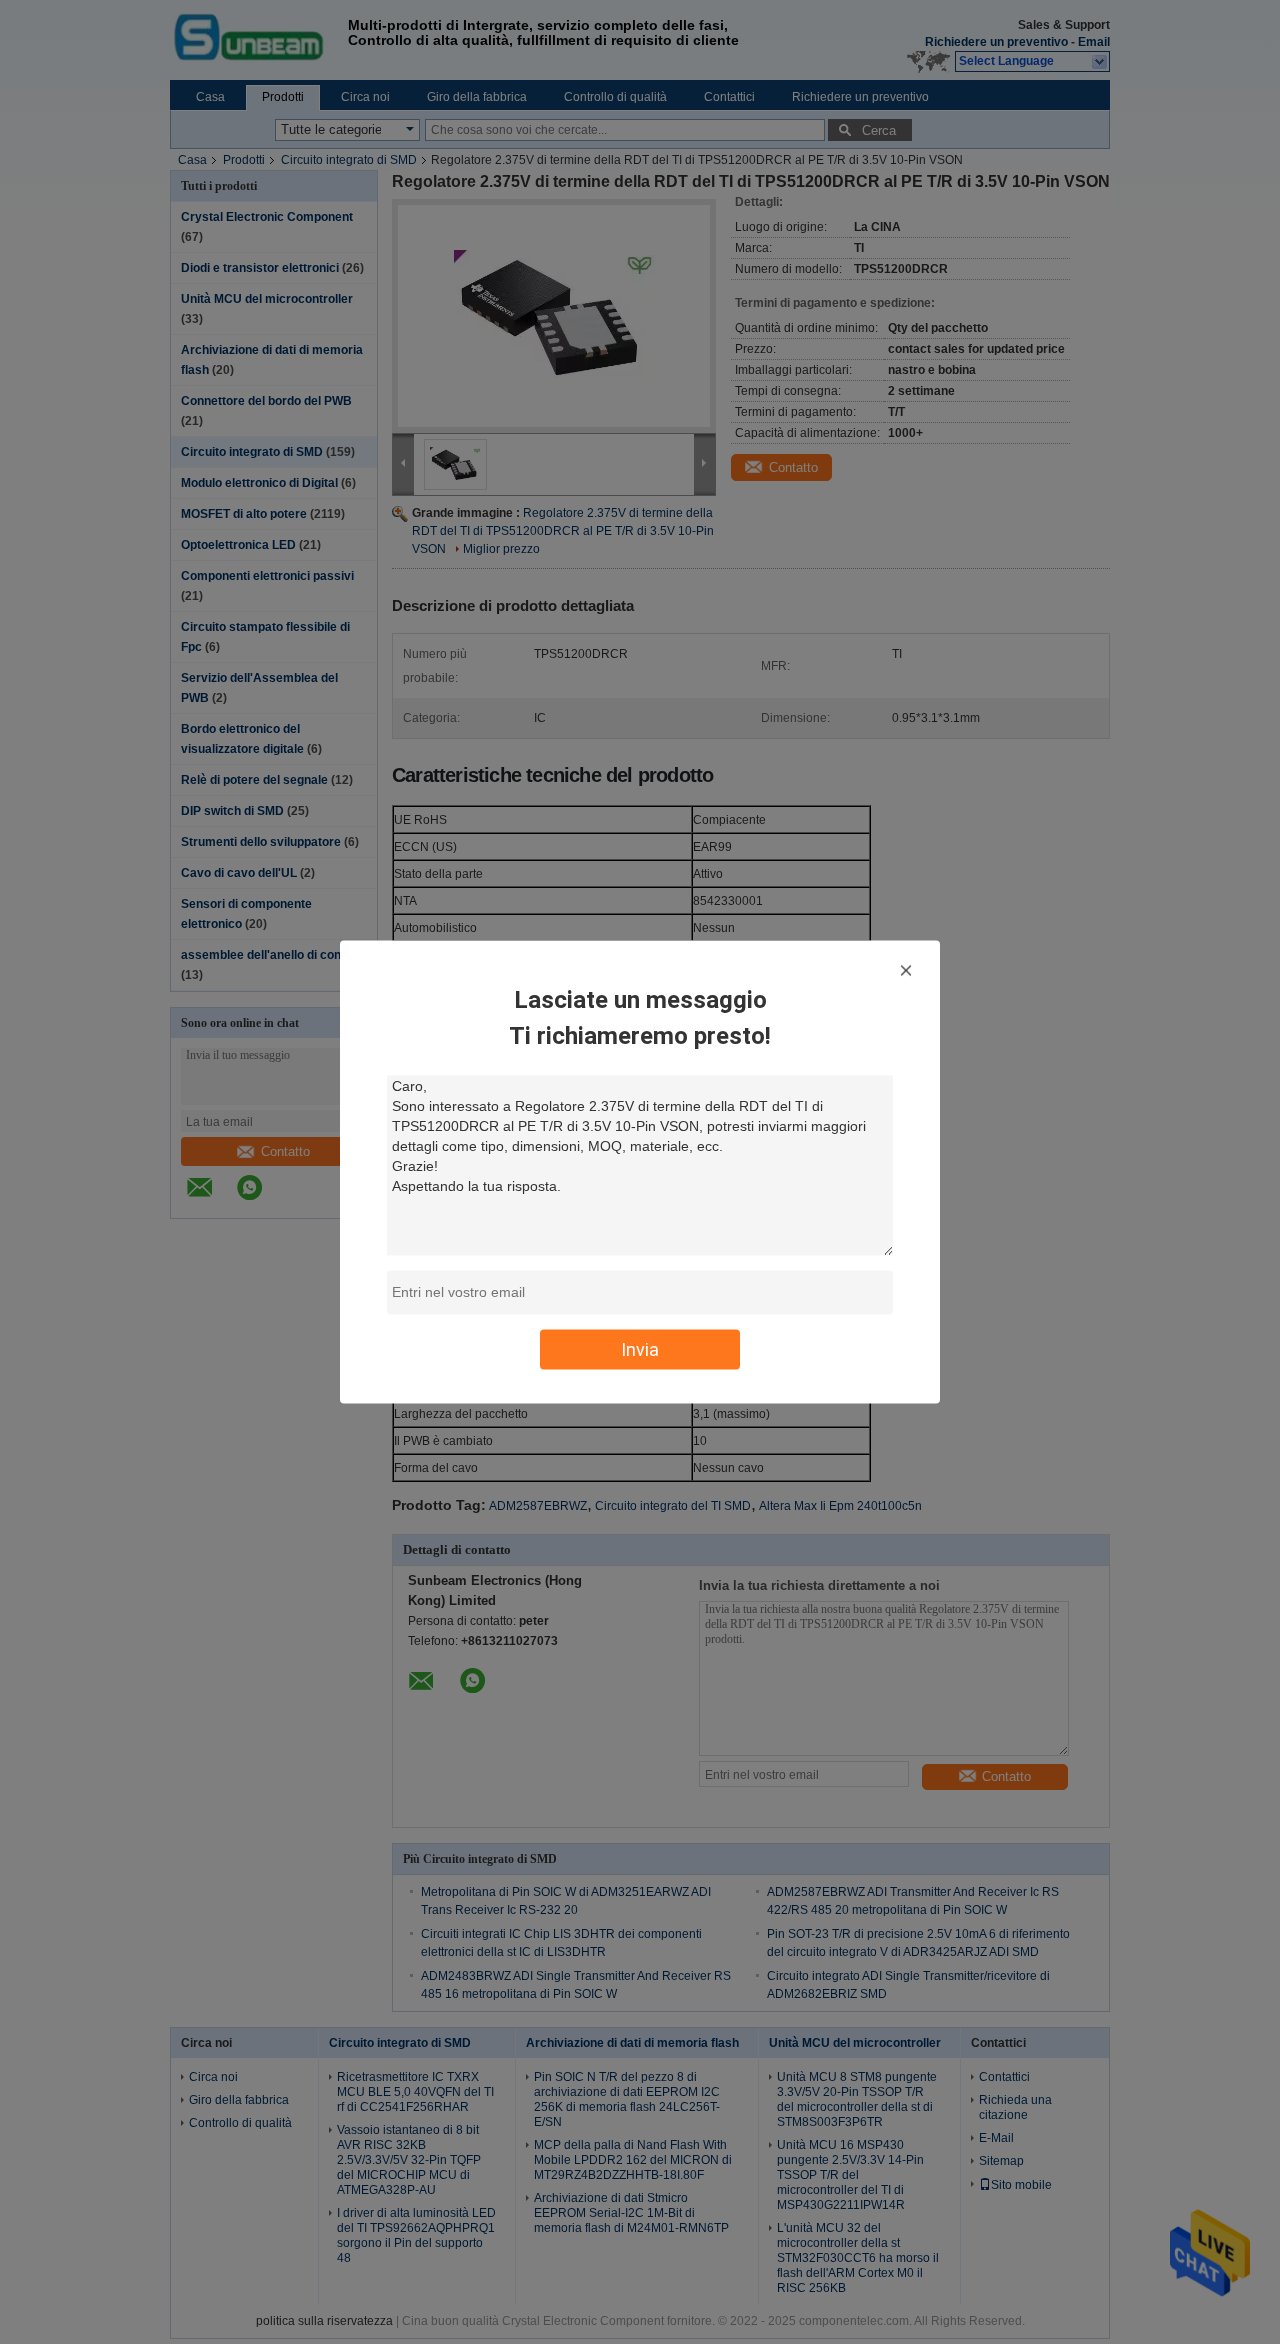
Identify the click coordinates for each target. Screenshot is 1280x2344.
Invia (640, 1349)
